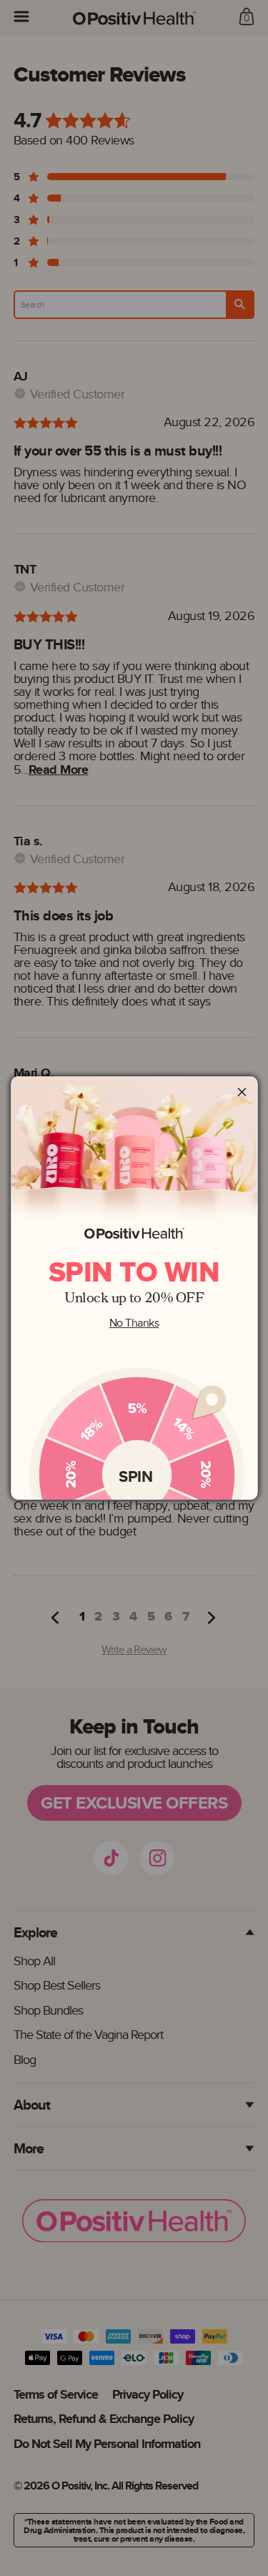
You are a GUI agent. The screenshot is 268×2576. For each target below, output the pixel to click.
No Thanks (134, 1323)
